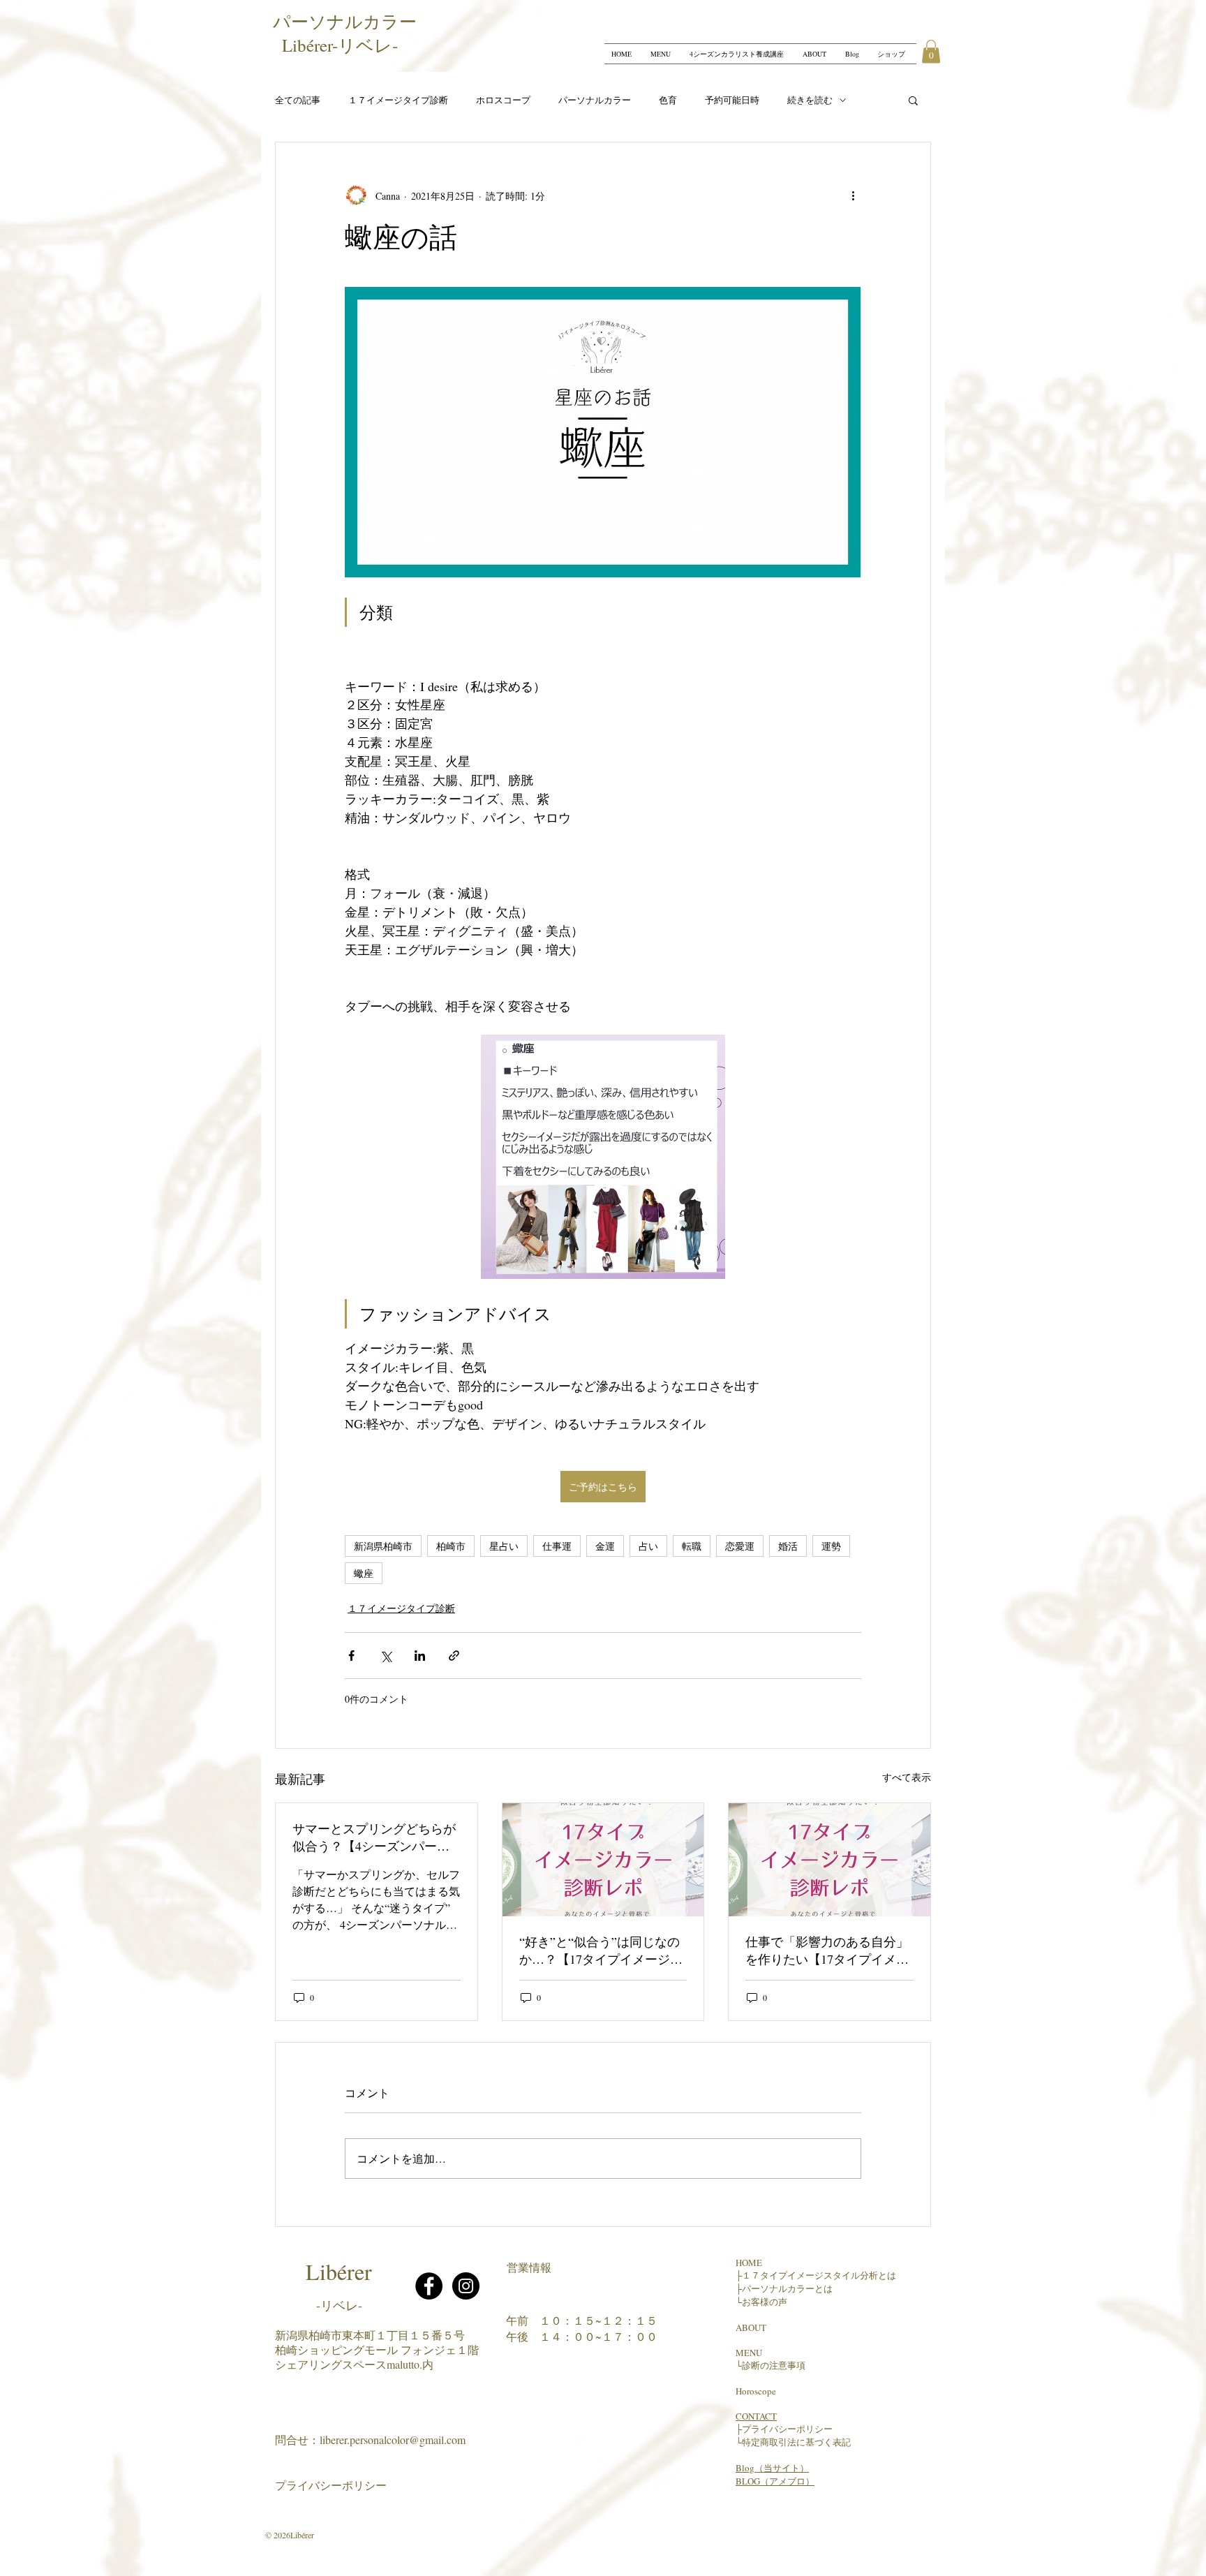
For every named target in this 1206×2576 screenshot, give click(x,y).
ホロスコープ (503, 100)
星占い (504, 1546)
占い (648, 1546)
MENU (749, 2353)
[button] (931, 51)
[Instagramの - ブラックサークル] (466, 2286)
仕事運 (557, 1546)
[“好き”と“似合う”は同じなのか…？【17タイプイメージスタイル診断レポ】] (603, 1860)
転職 (692, 1546)
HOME (749, 2263)
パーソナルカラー (595, 100)
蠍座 (364, 1573)
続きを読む (810, 100)
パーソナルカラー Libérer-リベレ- (349, 33)
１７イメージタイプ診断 (398, 100)
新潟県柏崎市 (383, 1546)
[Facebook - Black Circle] (429, 2286)
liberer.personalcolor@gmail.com (393, 2440)
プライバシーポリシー (331, 2485)
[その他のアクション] (853, 195)
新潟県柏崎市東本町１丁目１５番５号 (370, 2335)
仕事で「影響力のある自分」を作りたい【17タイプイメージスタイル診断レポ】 (827, 1950)
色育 (668, 100)
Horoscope (756, 2391)
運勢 (831, 1546)
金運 (605, 1546)
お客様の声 (765, 2302)
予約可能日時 (732, 100)
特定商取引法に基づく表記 (796, 2442)
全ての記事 (298, 100)
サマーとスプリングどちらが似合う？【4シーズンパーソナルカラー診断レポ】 (374, 1837)
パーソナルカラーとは (787, 2288)
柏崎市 (451, 1546)
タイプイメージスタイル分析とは (828, 2275)
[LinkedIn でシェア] (420, 1656)
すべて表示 (907, 1777)
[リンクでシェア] (454, 1656)
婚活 (788, 1546)
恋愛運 (740, 1546)
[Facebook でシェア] (351, 1656)
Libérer (339, 2271)
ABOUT (751, 2327)
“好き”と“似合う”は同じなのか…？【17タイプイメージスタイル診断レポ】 (601, 1950)
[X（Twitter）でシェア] (386, 1656)
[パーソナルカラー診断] (829, 1860)
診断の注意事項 (774, 2365)
